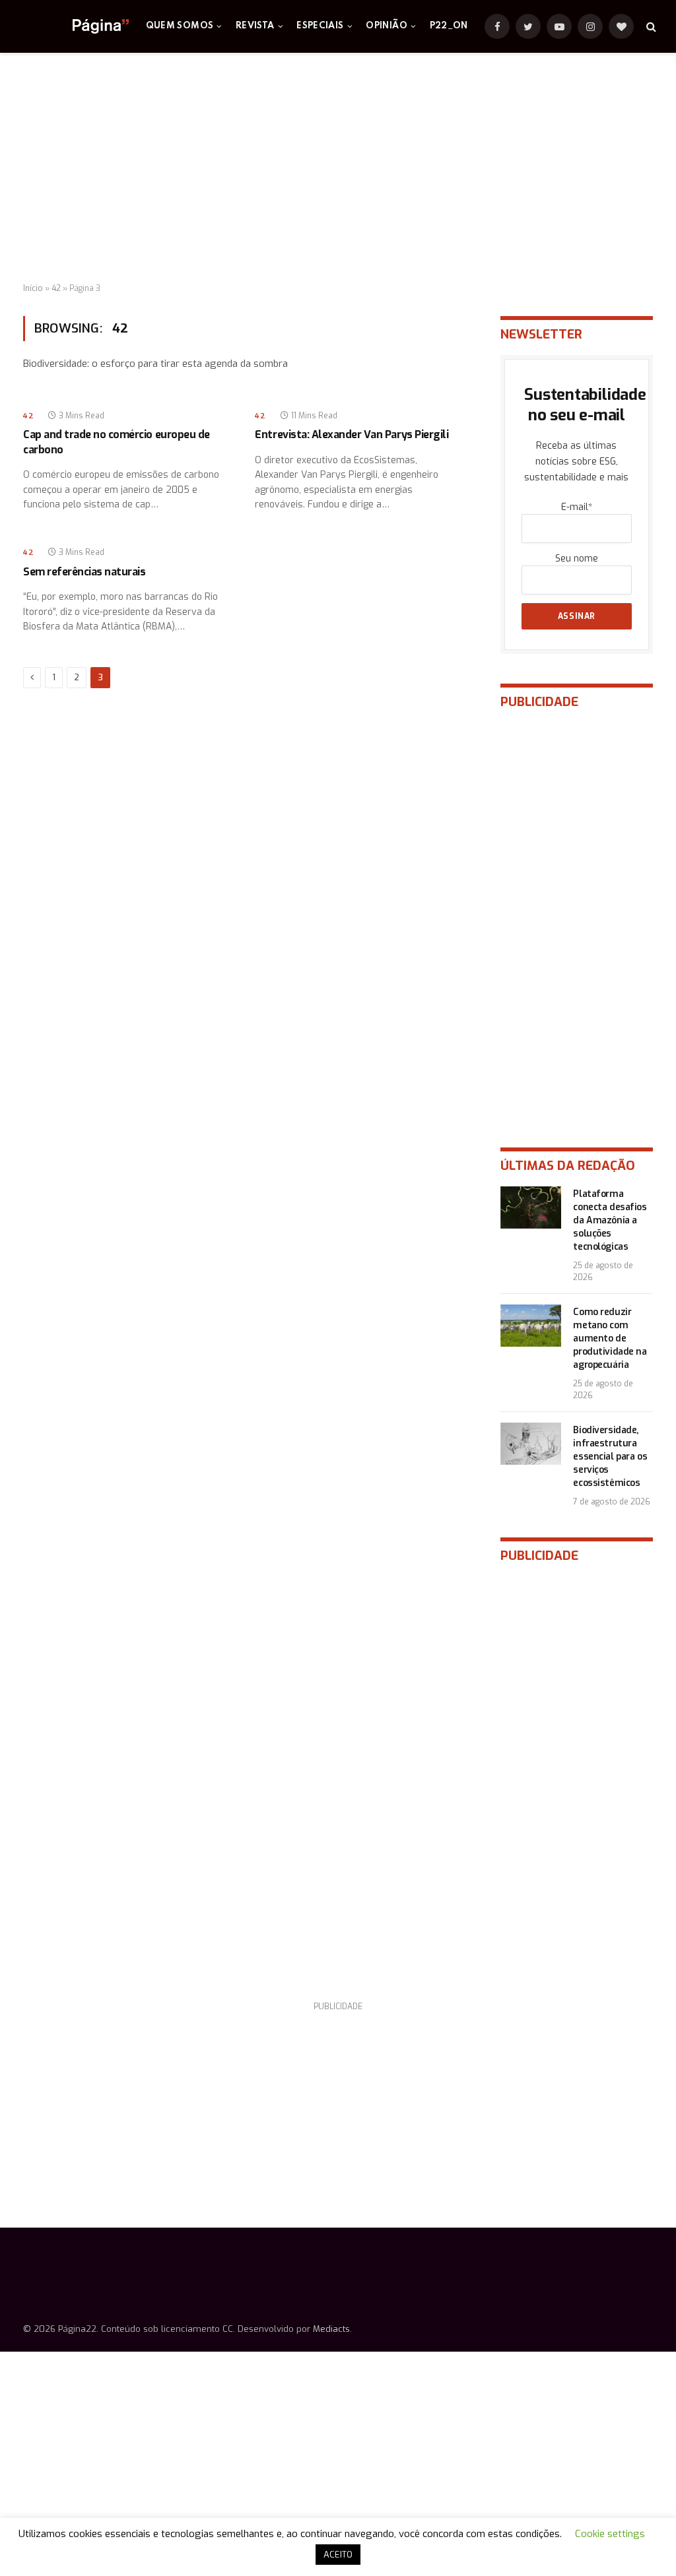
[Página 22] (74, 26)
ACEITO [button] (338, 2555)
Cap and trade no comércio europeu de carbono (117, 442)
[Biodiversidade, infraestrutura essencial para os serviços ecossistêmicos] (531, 1444)
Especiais (320, 26)
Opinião (387, 26)
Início (33, 288)
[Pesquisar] (650, 27)
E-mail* (577, 507)
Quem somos (180, 26)
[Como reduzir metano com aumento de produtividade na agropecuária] (531, 1326)
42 (56, 288)
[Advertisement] (338, 168)
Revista (255, 26)
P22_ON (449, 26)
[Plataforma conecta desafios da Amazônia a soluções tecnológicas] (531, 1207)
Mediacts (331, 2329)
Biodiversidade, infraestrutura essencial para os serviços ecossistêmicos (610, 1457)
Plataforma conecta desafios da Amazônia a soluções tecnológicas (610, 1220)
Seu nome (577, 559)
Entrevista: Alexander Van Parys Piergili (352, 435)
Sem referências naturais (84, 572)
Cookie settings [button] (610, 2534)
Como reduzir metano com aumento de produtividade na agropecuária (610, 1338)
